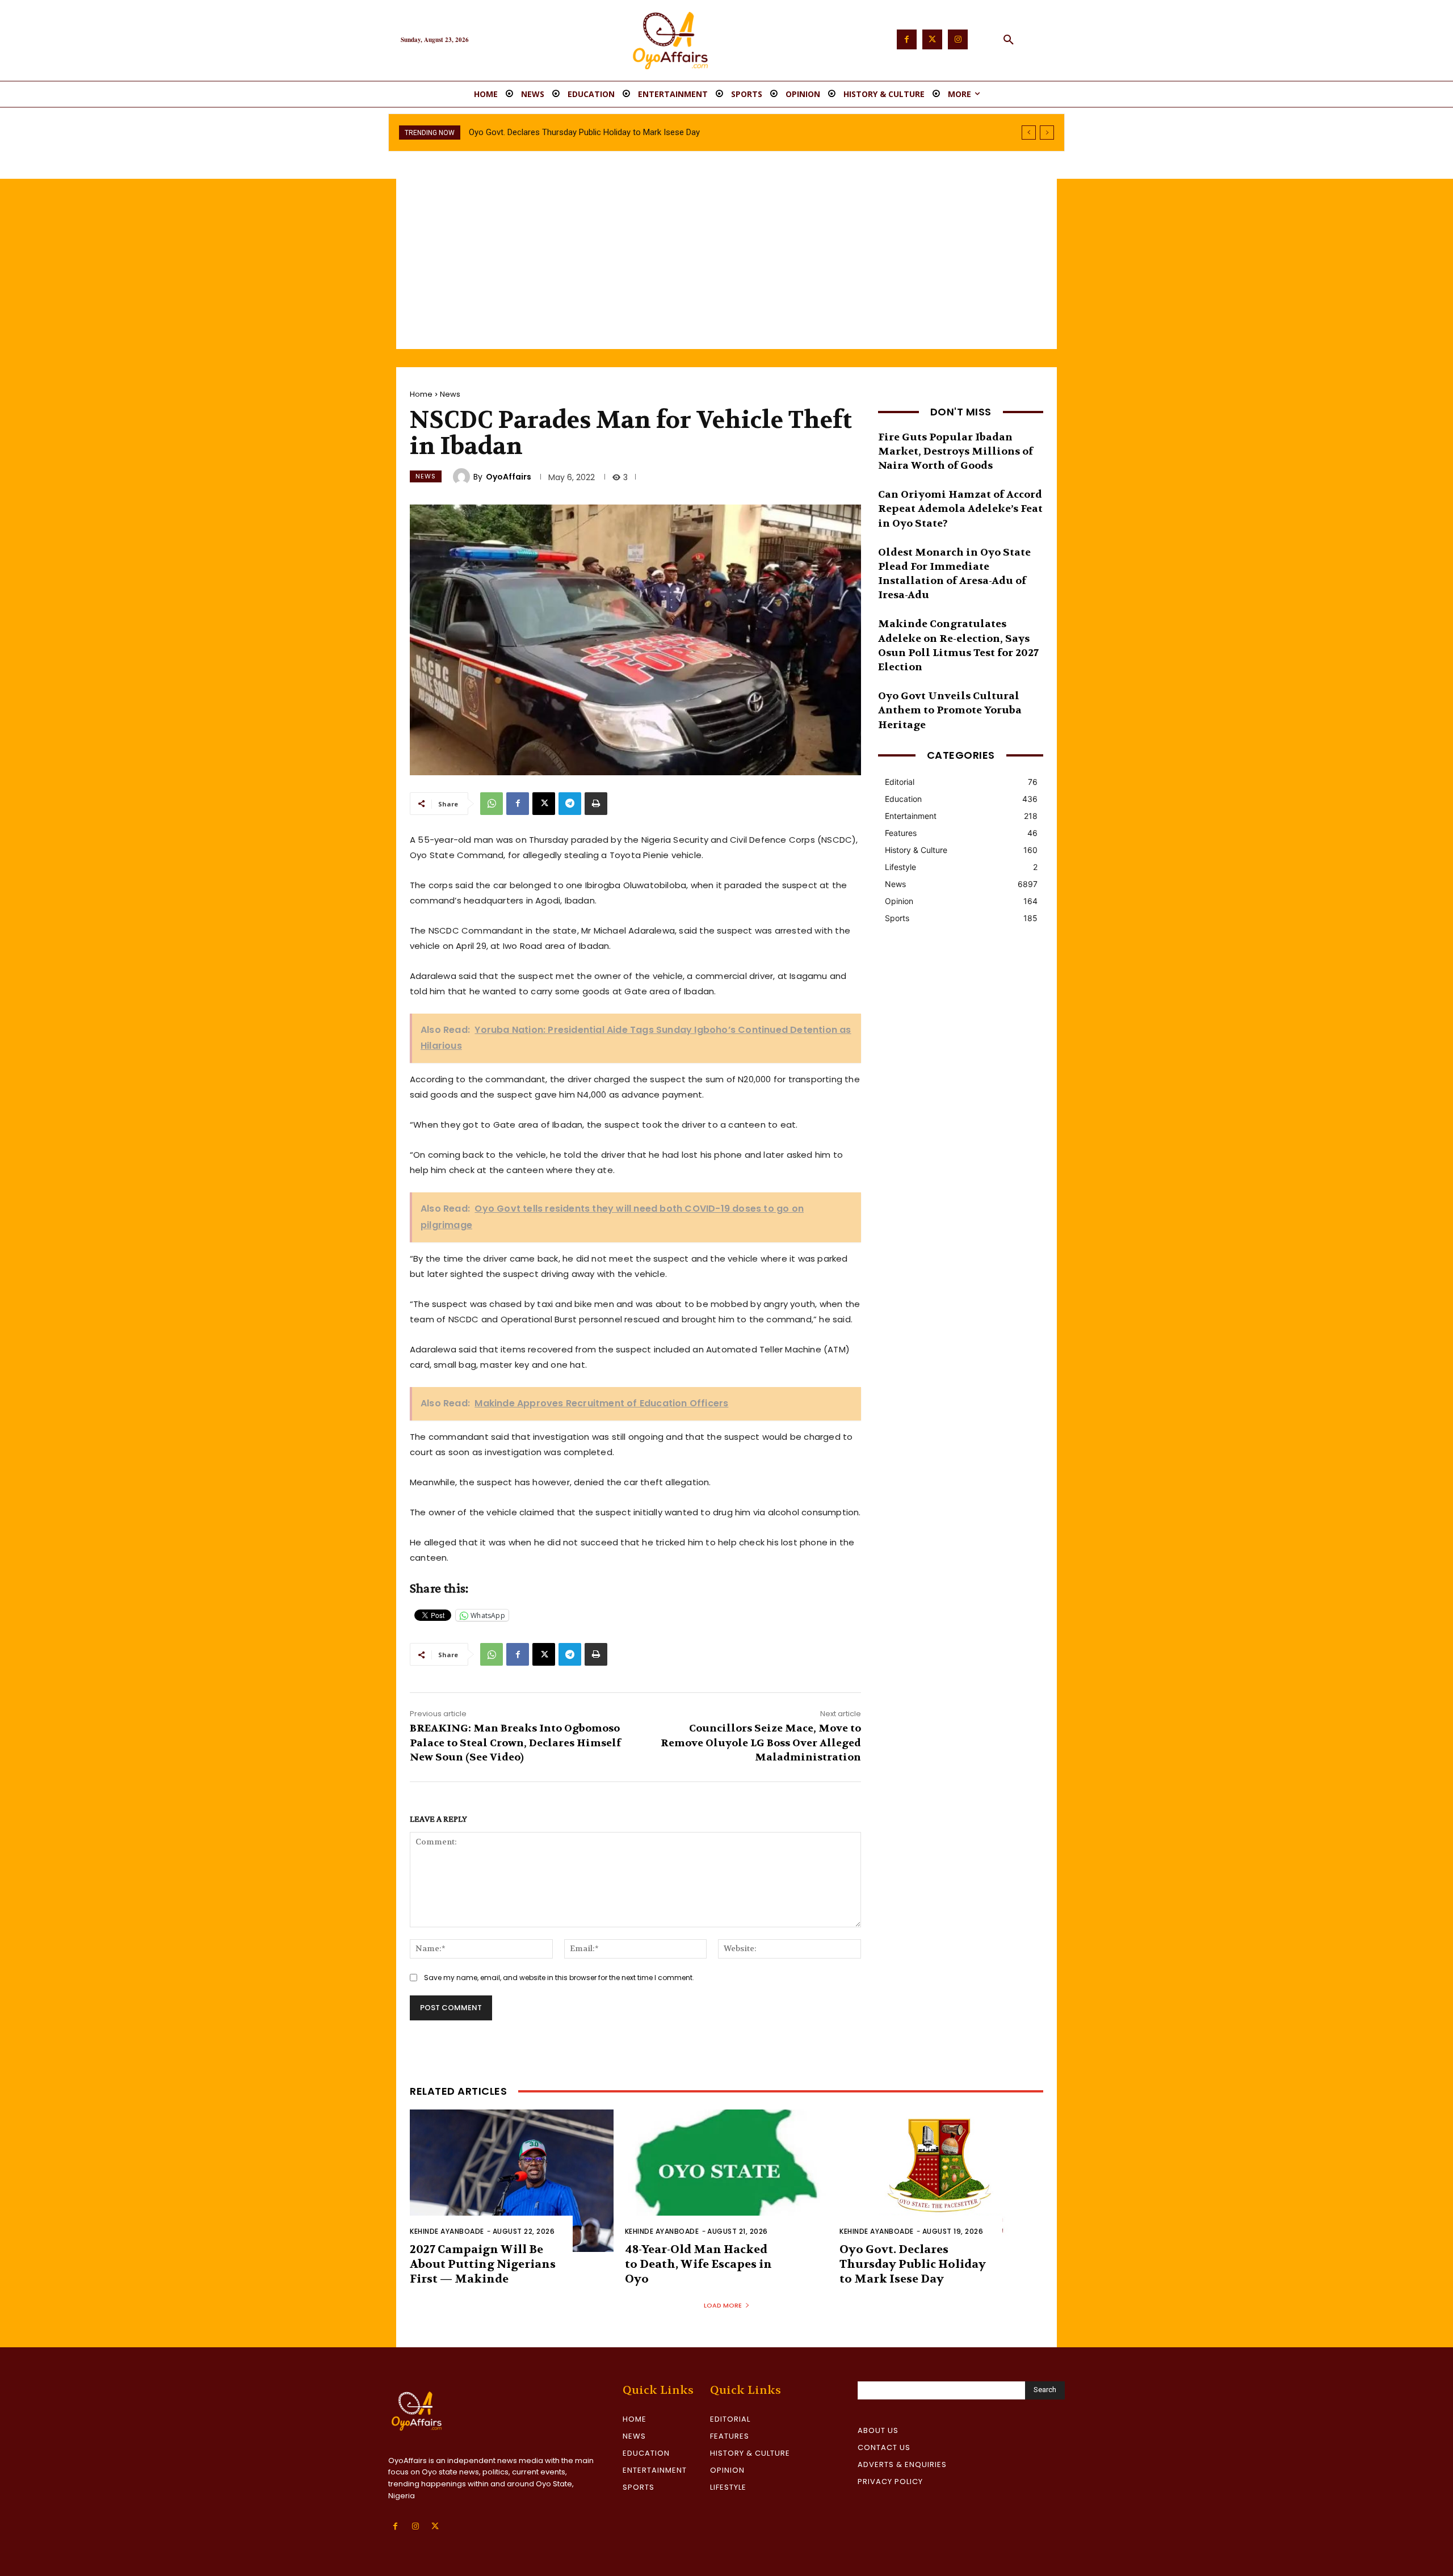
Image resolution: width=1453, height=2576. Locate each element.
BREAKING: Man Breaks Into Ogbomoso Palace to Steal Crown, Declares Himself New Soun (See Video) (515, 1743)
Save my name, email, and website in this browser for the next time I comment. (559, 1978)
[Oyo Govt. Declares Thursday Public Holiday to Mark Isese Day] (941, 2181)
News (450, 394)
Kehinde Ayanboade (447, 2231)
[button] (1009, 40)
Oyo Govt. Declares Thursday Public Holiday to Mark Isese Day (913, 2264)
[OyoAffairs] (463, 477)
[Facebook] (907, 39)
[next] (1047, 133)
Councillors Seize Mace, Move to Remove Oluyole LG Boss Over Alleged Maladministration (761, 1743)
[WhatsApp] (492, 804)
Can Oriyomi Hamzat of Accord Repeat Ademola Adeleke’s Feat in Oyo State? (960, 509)
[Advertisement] (726, 264)
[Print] (596, 804)
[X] (544, 804)
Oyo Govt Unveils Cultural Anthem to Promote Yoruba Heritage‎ (950, 710)
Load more (723, 2305)
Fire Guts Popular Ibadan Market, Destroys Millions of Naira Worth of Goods (956, 451)
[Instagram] (958, 39)
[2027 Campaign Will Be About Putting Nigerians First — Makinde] (512, 2181)
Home (421, 394)
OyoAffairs (509, 477)
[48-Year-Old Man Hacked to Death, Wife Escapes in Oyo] (727, 2181)
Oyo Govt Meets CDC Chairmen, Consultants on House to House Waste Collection (623, 132)
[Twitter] (932, 39)
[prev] (1029, 133)
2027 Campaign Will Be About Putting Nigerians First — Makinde (483, 2264)
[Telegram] (570, 804)
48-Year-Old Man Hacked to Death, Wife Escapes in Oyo (698, 2264)
